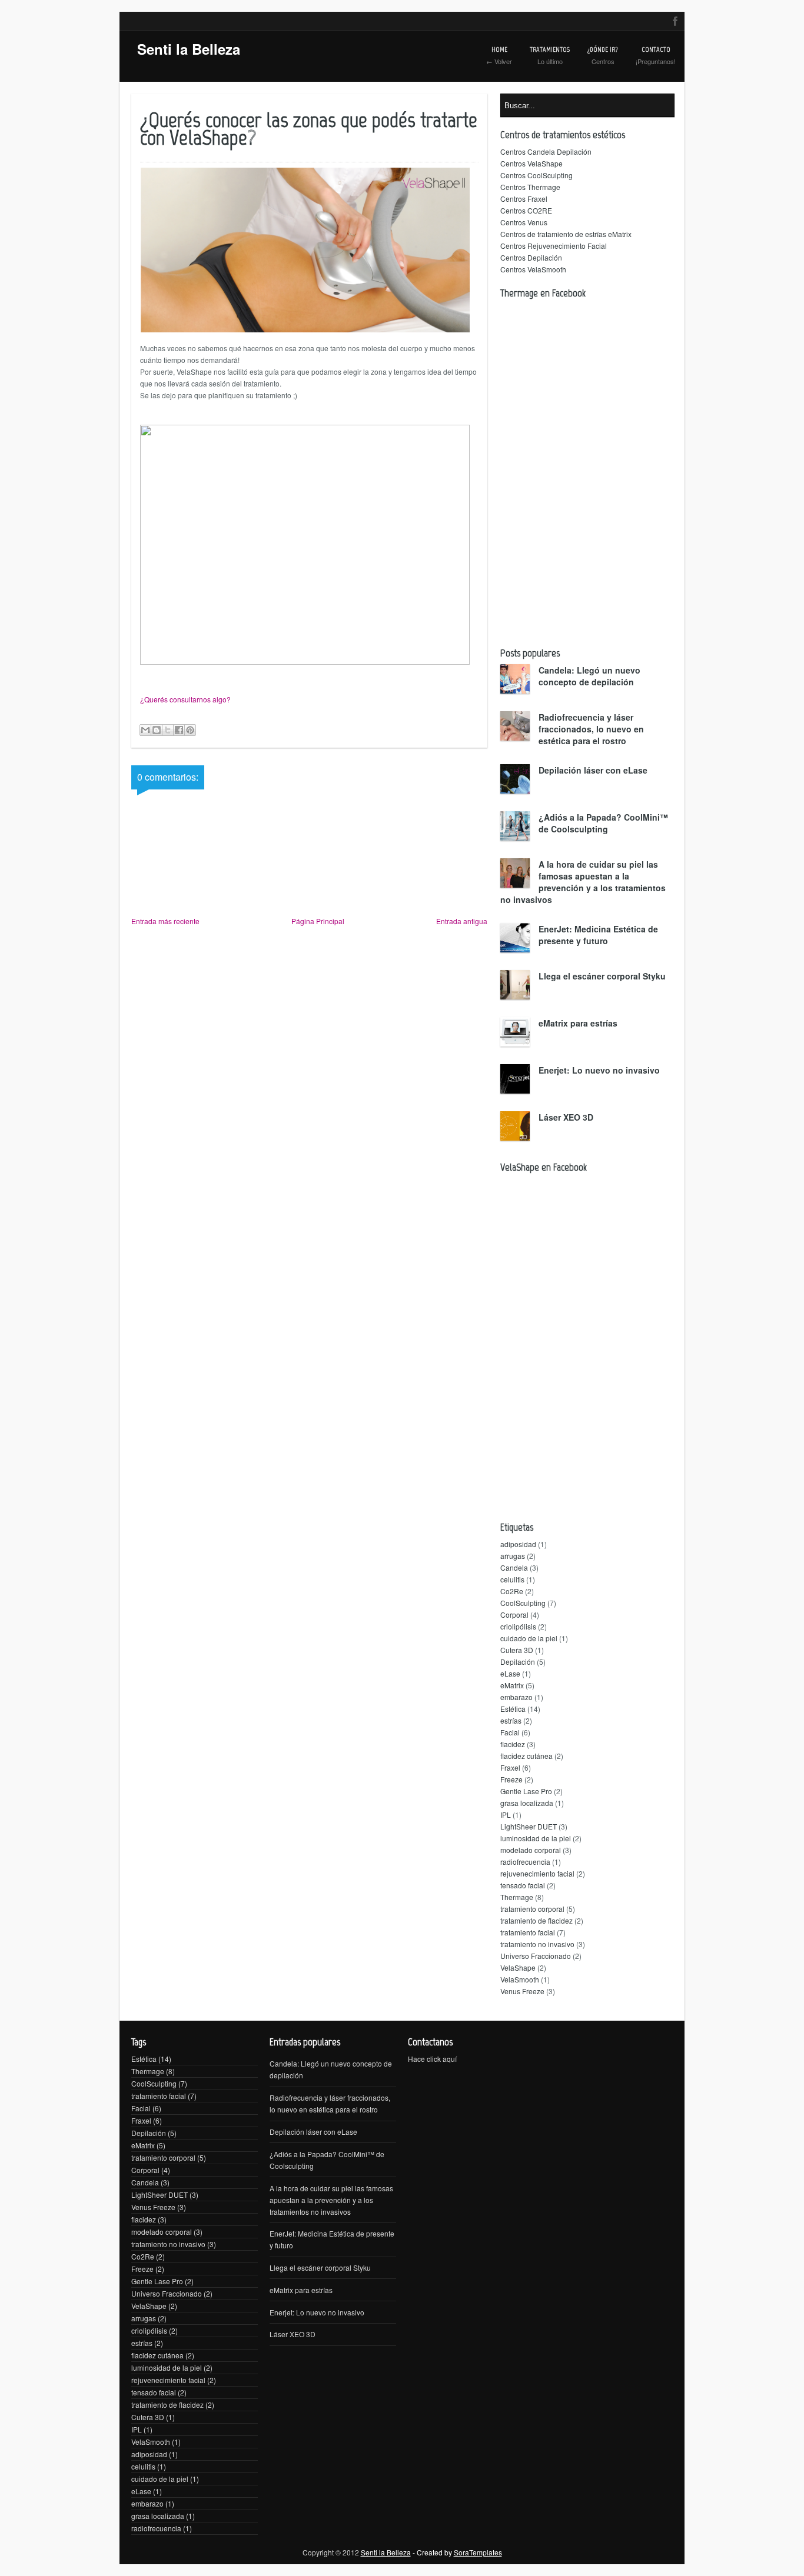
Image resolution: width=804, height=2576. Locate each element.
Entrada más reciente (165, 921)
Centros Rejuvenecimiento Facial (554, 246)
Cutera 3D (517, 1650)
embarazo (516, 1697)
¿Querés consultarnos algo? (185, 699)
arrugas (513, 1556)
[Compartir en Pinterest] (190, 730)
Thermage (517, 1897)
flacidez (513, 1744)
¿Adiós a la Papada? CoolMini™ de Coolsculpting (603, 823)
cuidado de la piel (529, 1638)
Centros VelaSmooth (533, 269)
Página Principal (318, 921)
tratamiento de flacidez (536, 1920)
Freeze (511, 1779)
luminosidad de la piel (536, 1838)
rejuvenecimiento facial (537, 1873)
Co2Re (512, 1591)
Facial (510, 1732)
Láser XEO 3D (566, 1117)
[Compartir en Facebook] (179, 730)
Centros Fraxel (524, 199)
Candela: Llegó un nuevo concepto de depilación (589, 676)
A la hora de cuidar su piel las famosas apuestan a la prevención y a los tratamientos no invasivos (583, 882)
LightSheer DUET (529, 1826)
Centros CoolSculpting (536, 175)
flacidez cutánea (526, 1756)
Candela (514, 1567)
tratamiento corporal (532, 1909)
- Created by (456, 2552)
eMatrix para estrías (578, 1023)
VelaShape (518, 1967)
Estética (513, 1709)
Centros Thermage (530, 187)
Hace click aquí (432, 2059)
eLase (510, 1673)
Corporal (514, 1614)
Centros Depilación (531, 257)
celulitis (512, 1579)
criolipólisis (518, 1626)
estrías (511, 1720)
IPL (506, 1814)
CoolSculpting (523, 1603)
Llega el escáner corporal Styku (602, 976)
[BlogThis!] (157, 730)
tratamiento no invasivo (537, 1944)
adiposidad (518, 1544)
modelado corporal (531, 1850)
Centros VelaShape (531, 163)
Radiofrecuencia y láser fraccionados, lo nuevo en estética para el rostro (591, 729)
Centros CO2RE (526, 210)
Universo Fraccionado (536, 1956)
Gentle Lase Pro (526, 1791)
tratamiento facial (528, 1932)
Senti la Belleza (189, 49)
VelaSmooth (520, 1979)
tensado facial (523, 1885)
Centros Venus (524, 222)
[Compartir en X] (168, 730)
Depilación (518, 1662)
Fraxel (510, 1767)
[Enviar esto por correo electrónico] (145, 730)
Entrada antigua (462, 921)
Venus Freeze (522, 1991)
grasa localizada (527, 1803)
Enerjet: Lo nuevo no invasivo (599, 1070)
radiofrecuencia (525, 1862)
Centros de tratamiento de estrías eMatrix (566, 234)
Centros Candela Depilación (546, 151)
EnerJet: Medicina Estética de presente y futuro (598, 935)
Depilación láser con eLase (593, 770)
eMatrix (512, 1685)
